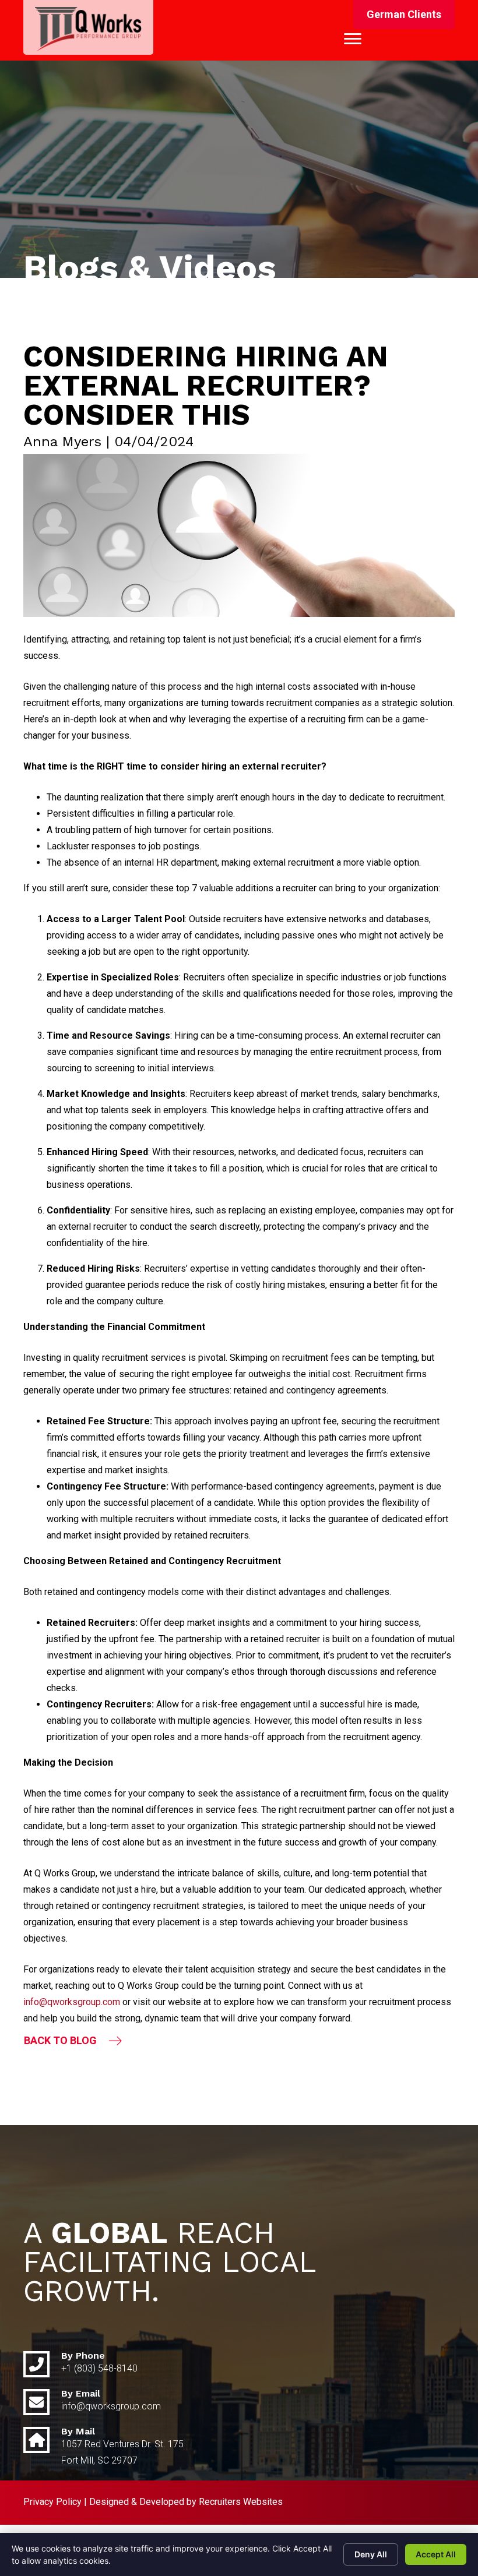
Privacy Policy (52, 2502)
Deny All (371, 2554)
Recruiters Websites (241, 2502)
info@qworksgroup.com (72, 2002)
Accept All (436, 2554)
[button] (404, 15)
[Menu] (353, 39)
